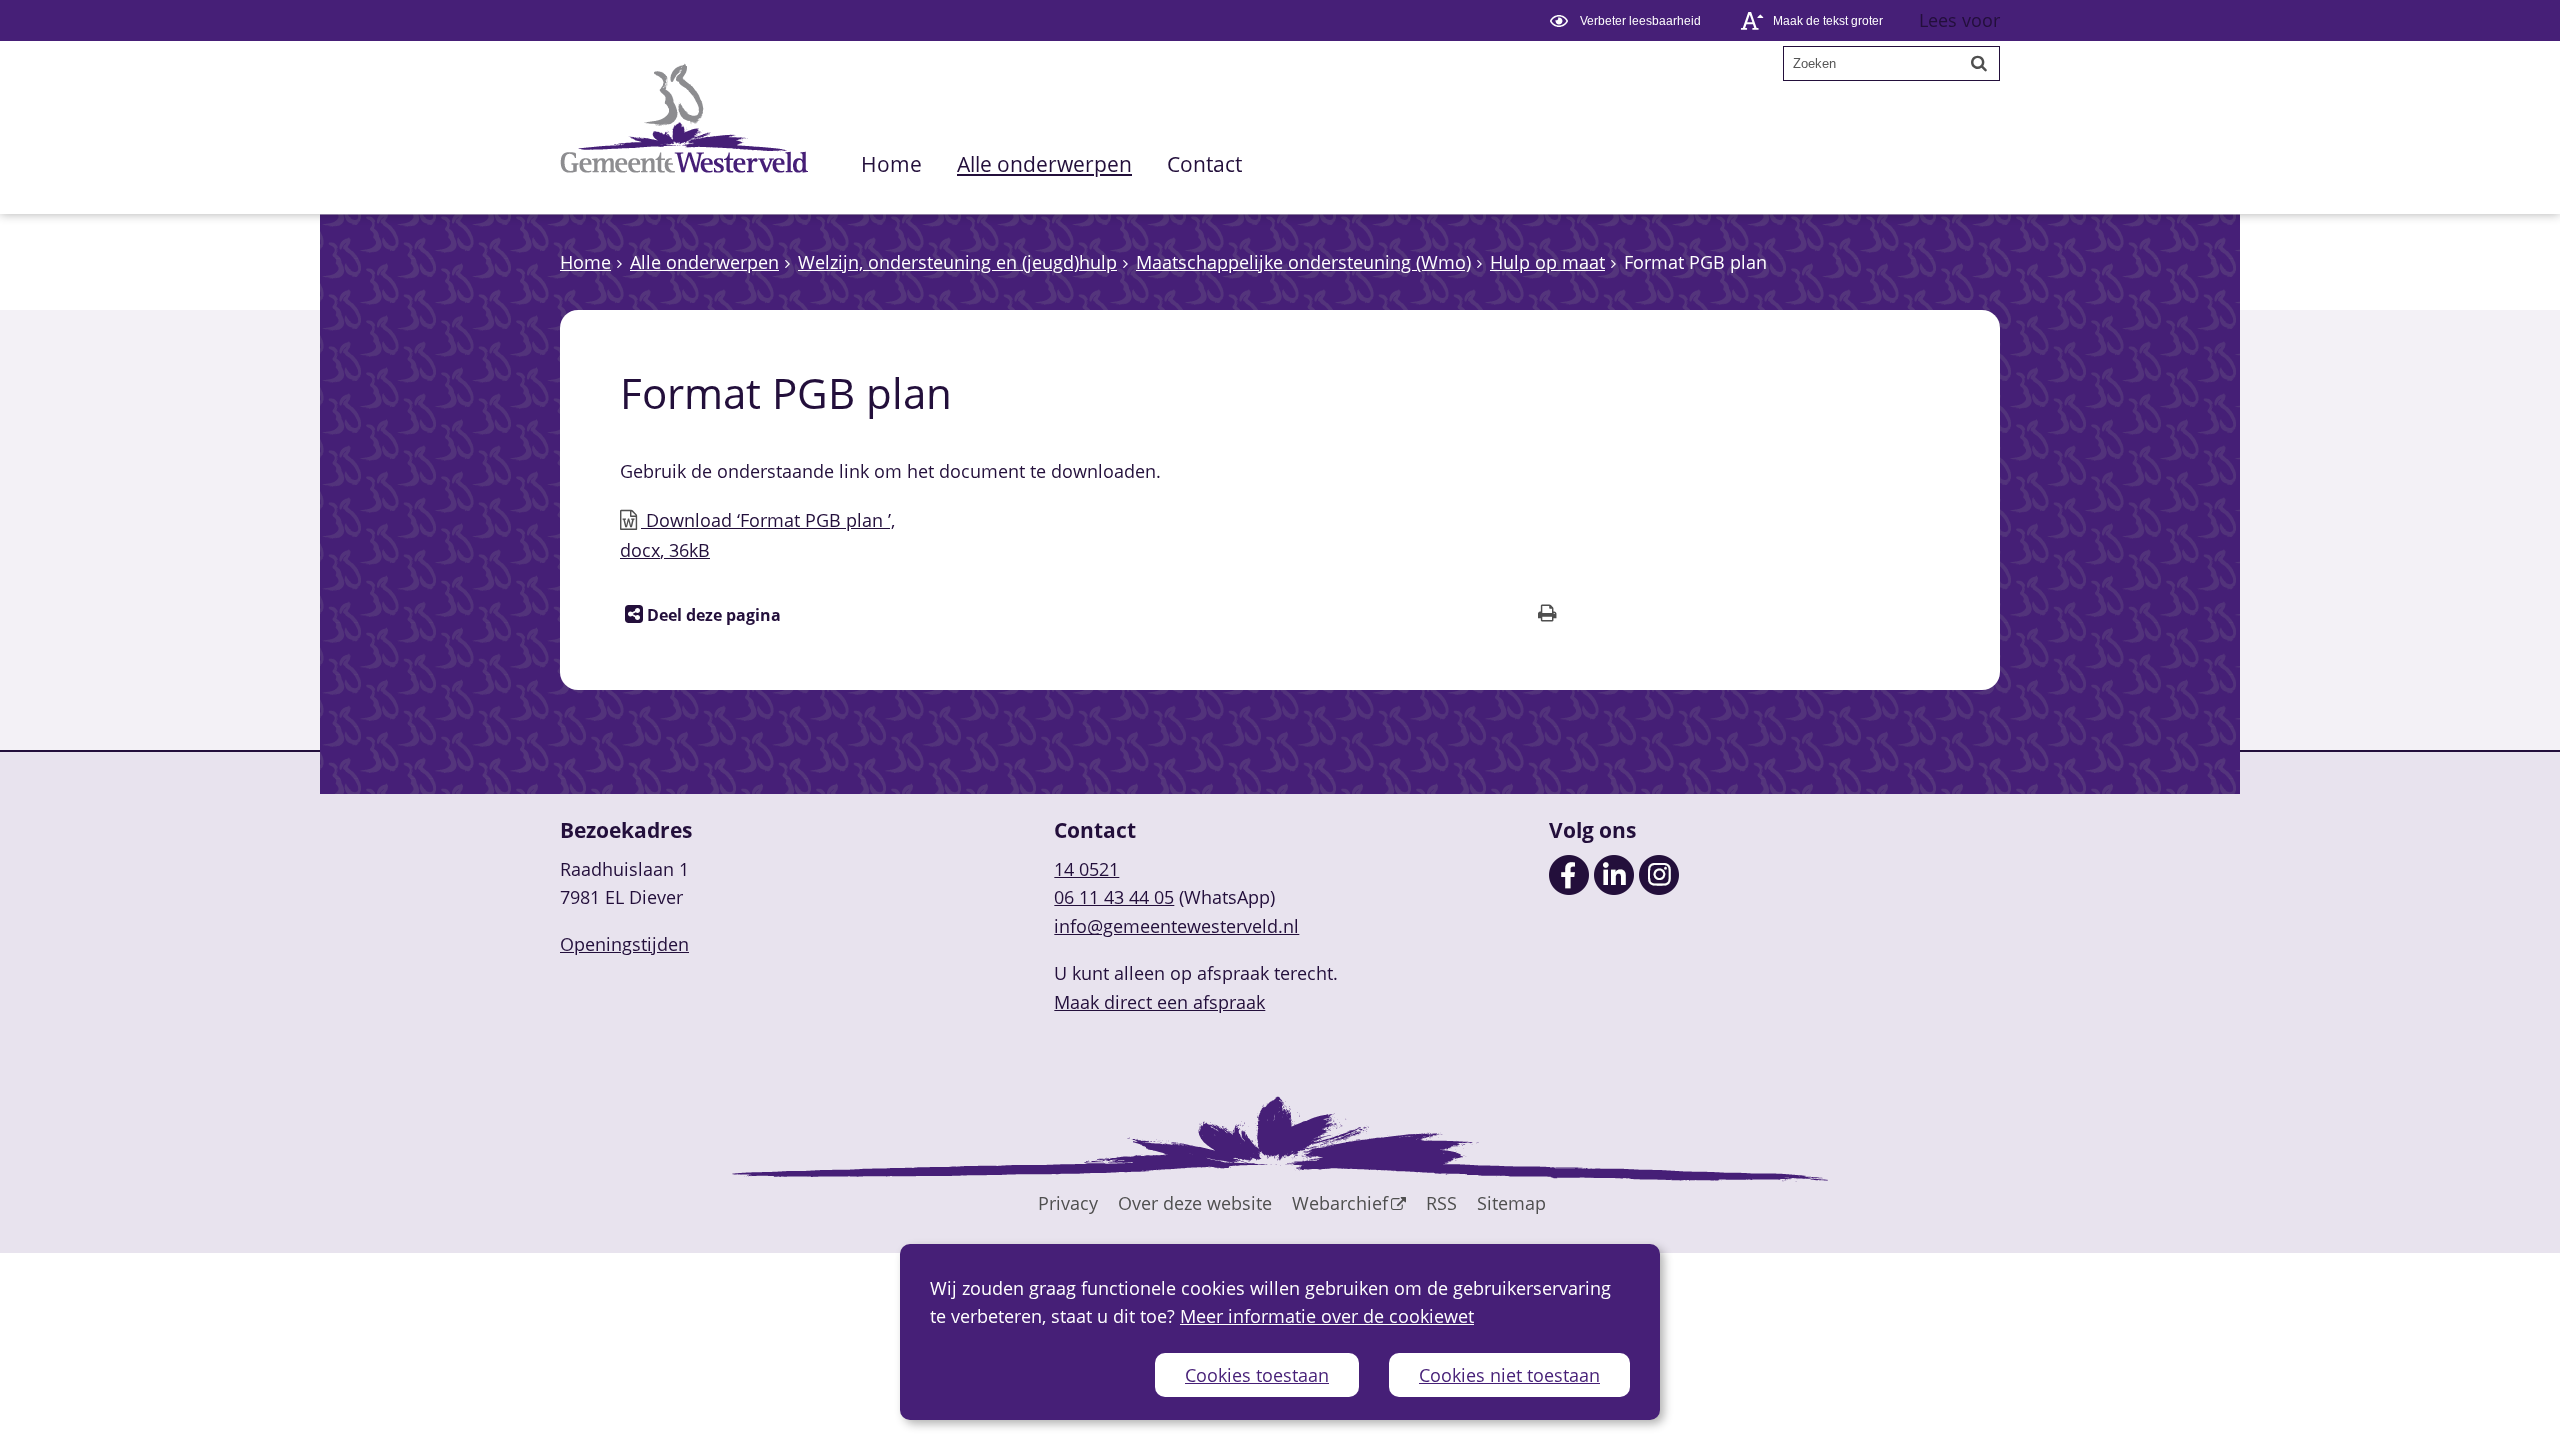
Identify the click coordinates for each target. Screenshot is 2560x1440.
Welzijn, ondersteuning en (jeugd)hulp (957, 262)
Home (891, 164)
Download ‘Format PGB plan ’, (757, 535)
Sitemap (1511, 1203)
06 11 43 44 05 (1114, 897)
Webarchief (1340, 1203)
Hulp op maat (1547, 262)
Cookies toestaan (1257, 1375)
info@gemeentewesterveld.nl (1176, 926)
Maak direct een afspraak (1159, 1002)
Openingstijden (624, 944)
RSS (1441, 1203)
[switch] (1628, 20)
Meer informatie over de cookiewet (1327, 1316)
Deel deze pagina (712, 615)
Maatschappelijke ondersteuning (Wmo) (1303, 262)
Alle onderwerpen (1044, 164)
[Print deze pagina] (1547, 615)
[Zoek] (1979, 63)
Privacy (1068, 1203)
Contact (1204, 164)
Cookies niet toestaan (1509, 1375)
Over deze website (1195, 1203)
